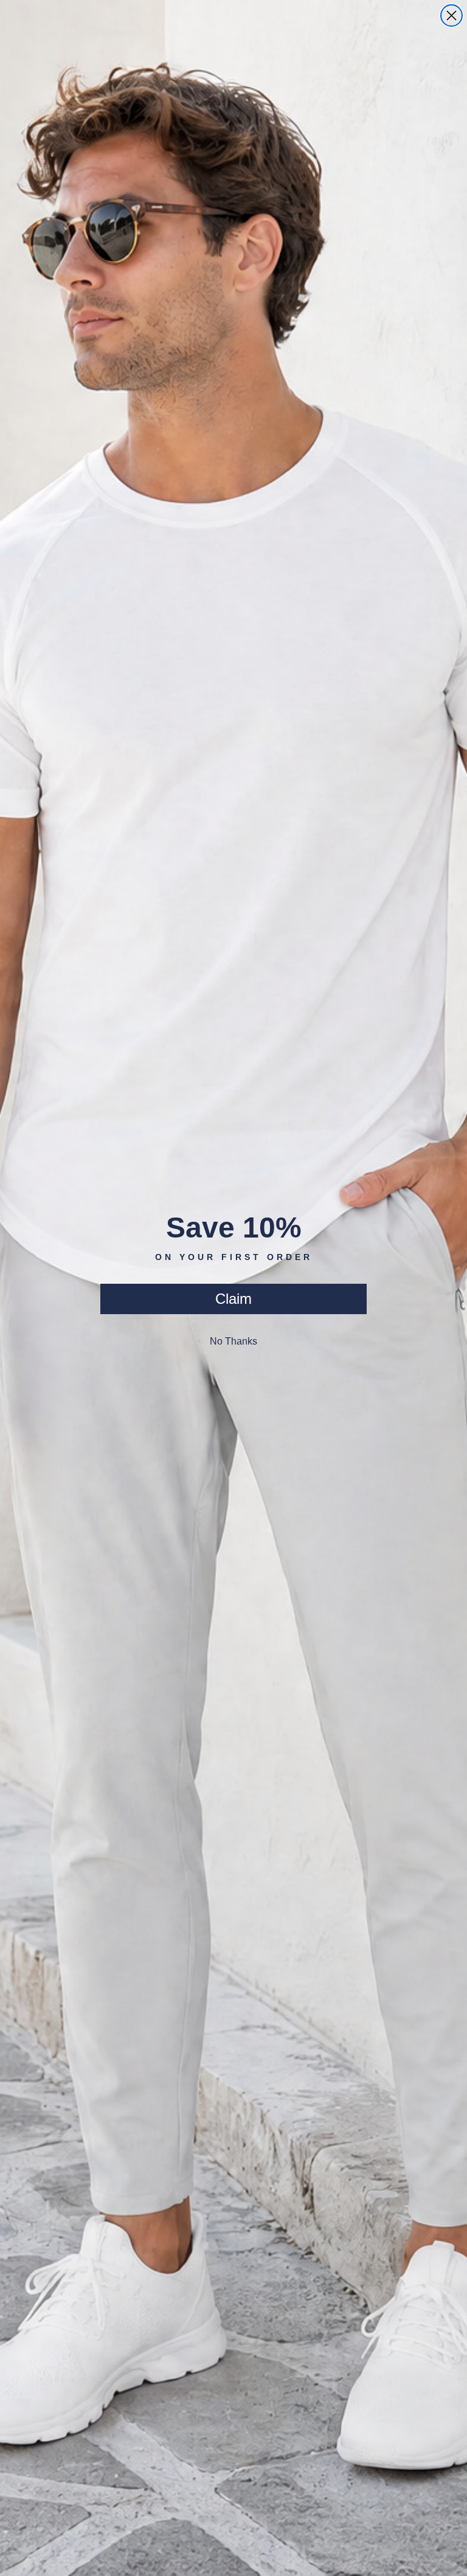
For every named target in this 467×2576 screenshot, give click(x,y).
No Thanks (233, 1341)
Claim (233, 1299)
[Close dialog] (451, 16)
